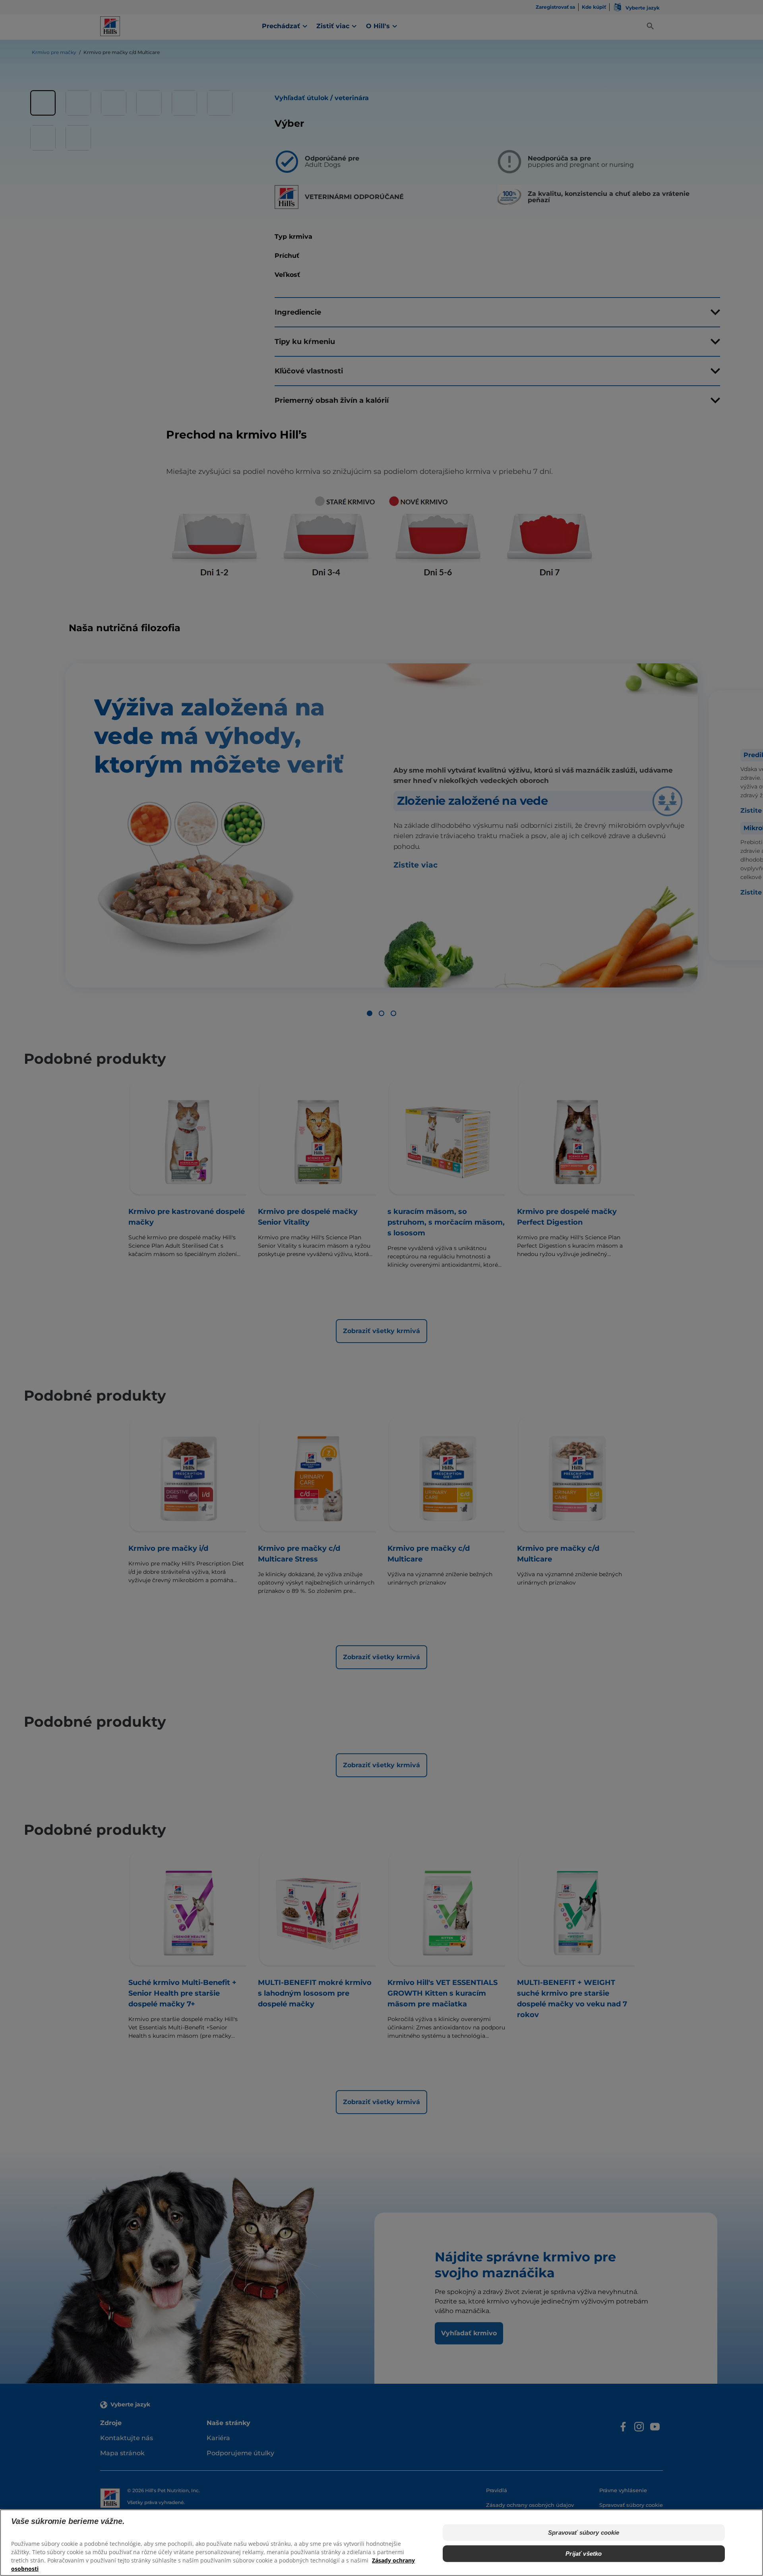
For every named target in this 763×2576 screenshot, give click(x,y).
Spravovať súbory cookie (584, 2533)
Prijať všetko (584, 2553)
